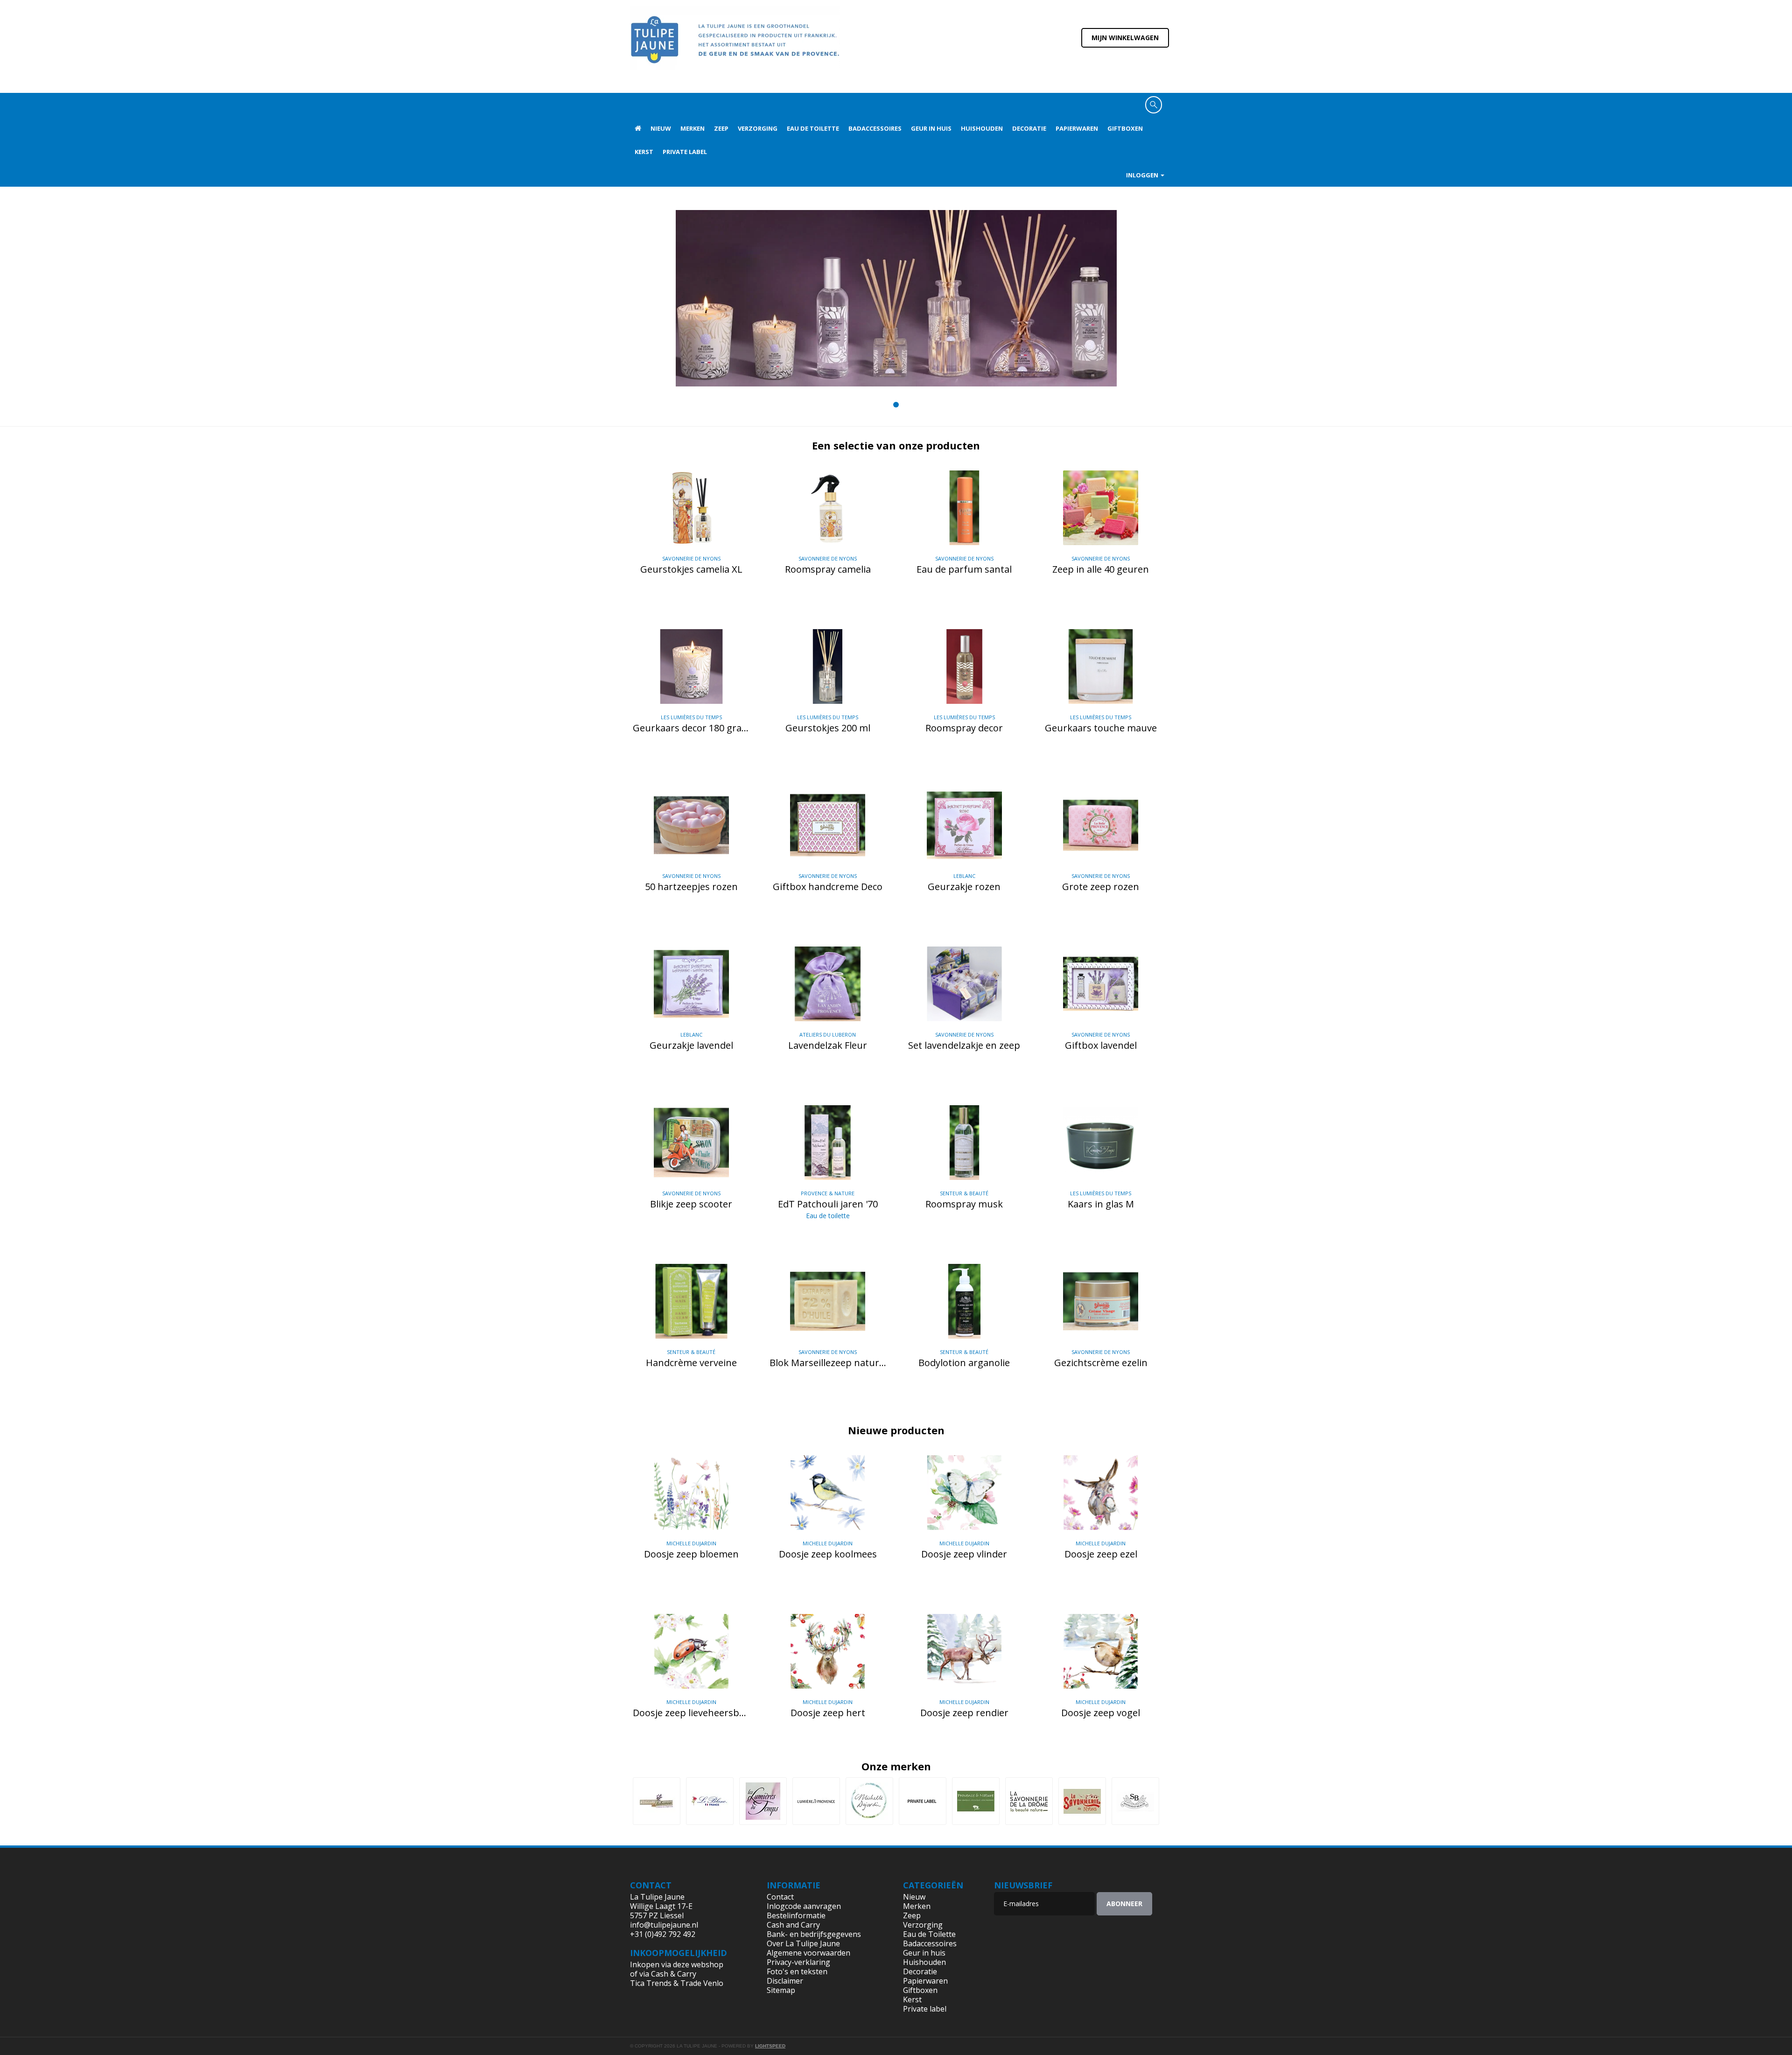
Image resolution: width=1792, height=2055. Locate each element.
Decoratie (1029, 128)
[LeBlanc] (710, 1801)
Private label (685, 152)
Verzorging (758, 128)
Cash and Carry (793, 1925)
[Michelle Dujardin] (869, 1801)
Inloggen (1143, 175)
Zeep (721, 128)
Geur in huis (931, 128)
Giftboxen (1125, 128)
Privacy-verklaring (798, 1962)
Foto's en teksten (797, 1971)
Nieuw (661, 128)
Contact (780, 1897)
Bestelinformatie (796, 1915)
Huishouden (982, 128)
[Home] (735, 46)
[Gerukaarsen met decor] (896, 298)
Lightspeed (770, 2046)
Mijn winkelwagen (1125, 38)
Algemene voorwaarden (808, 1953)
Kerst (644, 152)
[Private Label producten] (923, 1801)
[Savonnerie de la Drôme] (1029, 1801)
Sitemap (781, 1990)
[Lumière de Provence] (816, 1801)
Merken (693, 128)
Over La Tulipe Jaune (803, 1943)
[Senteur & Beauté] (1135, 1801)
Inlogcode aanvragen (804, 1906)
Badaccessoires (875, 128)
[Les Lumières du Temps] (763, 1801)
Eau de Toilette (813, 128)
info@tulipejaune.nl (664, 1925)
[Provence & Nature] (976, 1801)
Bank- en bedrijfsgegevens (814, 1934)
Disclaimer (785, 1981)
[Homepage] (638, 128)
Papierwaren (1077, 128)
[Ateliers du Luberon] (657, 1801)
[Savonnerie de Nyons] (1082, 1801)
